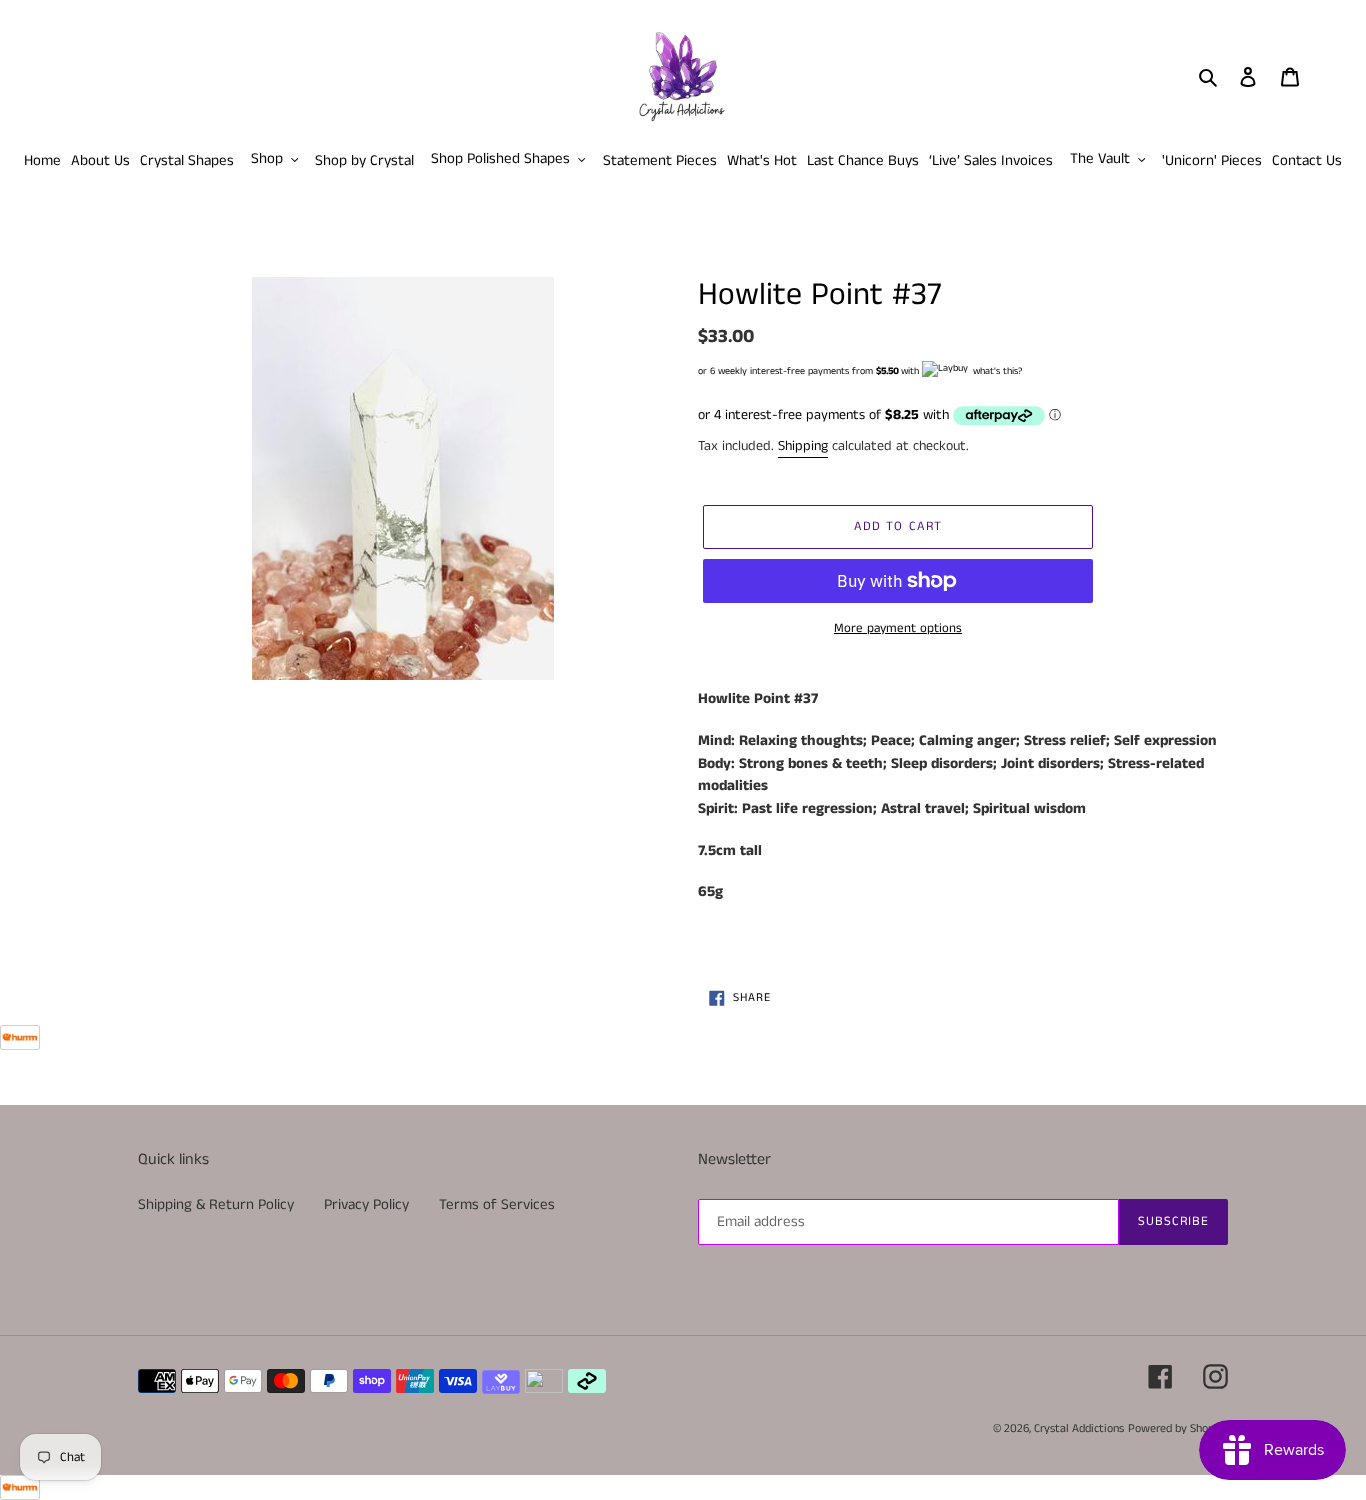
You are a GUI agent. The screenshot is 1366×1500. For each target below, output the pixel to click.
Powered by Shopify (1178, 1428)
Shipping (803, 446)
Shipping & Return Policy (216, 1204)
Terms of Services (497, 1204)
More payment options (898, 628)
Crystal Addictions (1079, 1428)
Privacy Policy (366, 1204)
